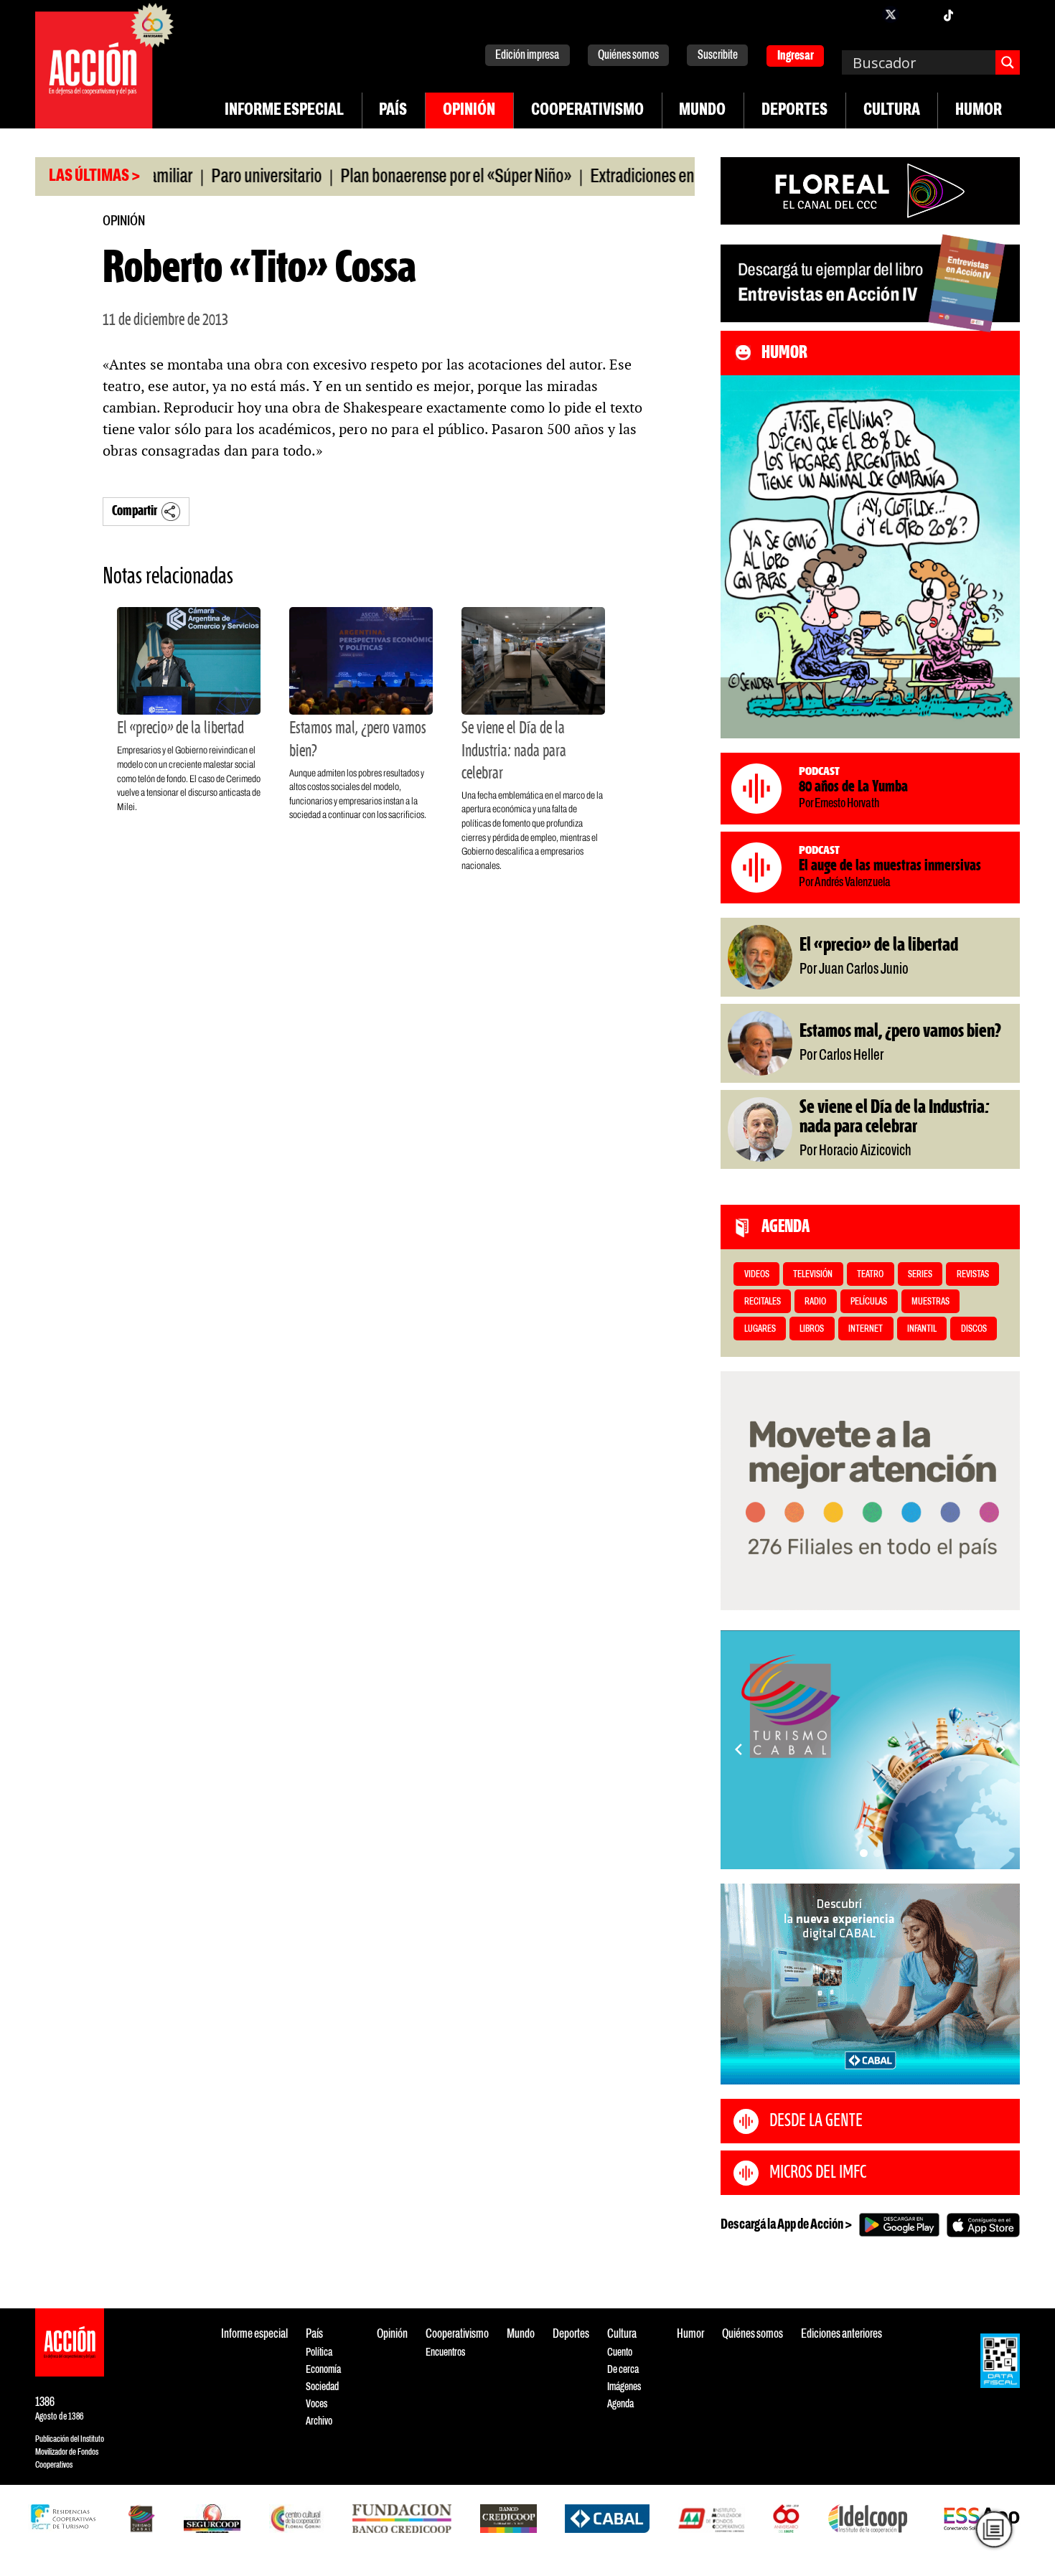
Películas (869, 1302)
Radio (815, 1302)
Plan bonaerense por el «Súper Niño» (398, 177)
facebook (862, 14)
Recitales (763, 1302)
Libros (812, 1329)
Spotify (1005, 14)
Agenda (620, 2404)
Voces (316, 2404)
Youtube (977, 14)
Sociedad (322, 2387)
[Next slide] (1002, 1749)
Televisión (813, 1275)
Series (920, 1275)
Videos (757, 1275)
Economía (323, 2370)
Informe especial (284, 111)
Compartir (135, 511)
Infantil (922, 1329)
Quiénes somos (628, 56)
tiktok (948, 14)
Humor (979, 111)
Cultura (892, 111)
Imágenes (624, 2387)
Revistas (973, 1275)
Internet (866, 1329)
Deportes (794, 111)
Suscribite (718, 56)
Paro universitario (208, 177)
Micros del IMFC (818, 2173)
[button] (864, 1853)
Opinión (469, 111)
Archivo (319, 2421)
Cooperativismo (587, 111)
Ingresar (796, 56)
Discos (974, 1329)
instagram (919, 14)
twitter (891, 14)
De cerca (623, 2370)
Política (319, 2352)
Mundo (702, 111)
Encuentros (445, 2352)
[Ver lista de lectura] (994, 2529)
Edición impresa (527, 56)
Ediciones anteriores (841, 2335)
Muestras (930, 1302)
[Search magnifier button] (1008, 62)
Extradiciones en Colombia (616, 177)
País (393, 111)
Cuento (620, 2352)
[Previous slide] (738, 1749)
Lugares (760, 1329)
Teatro (870, 1275)
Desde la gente (816, 2121)
